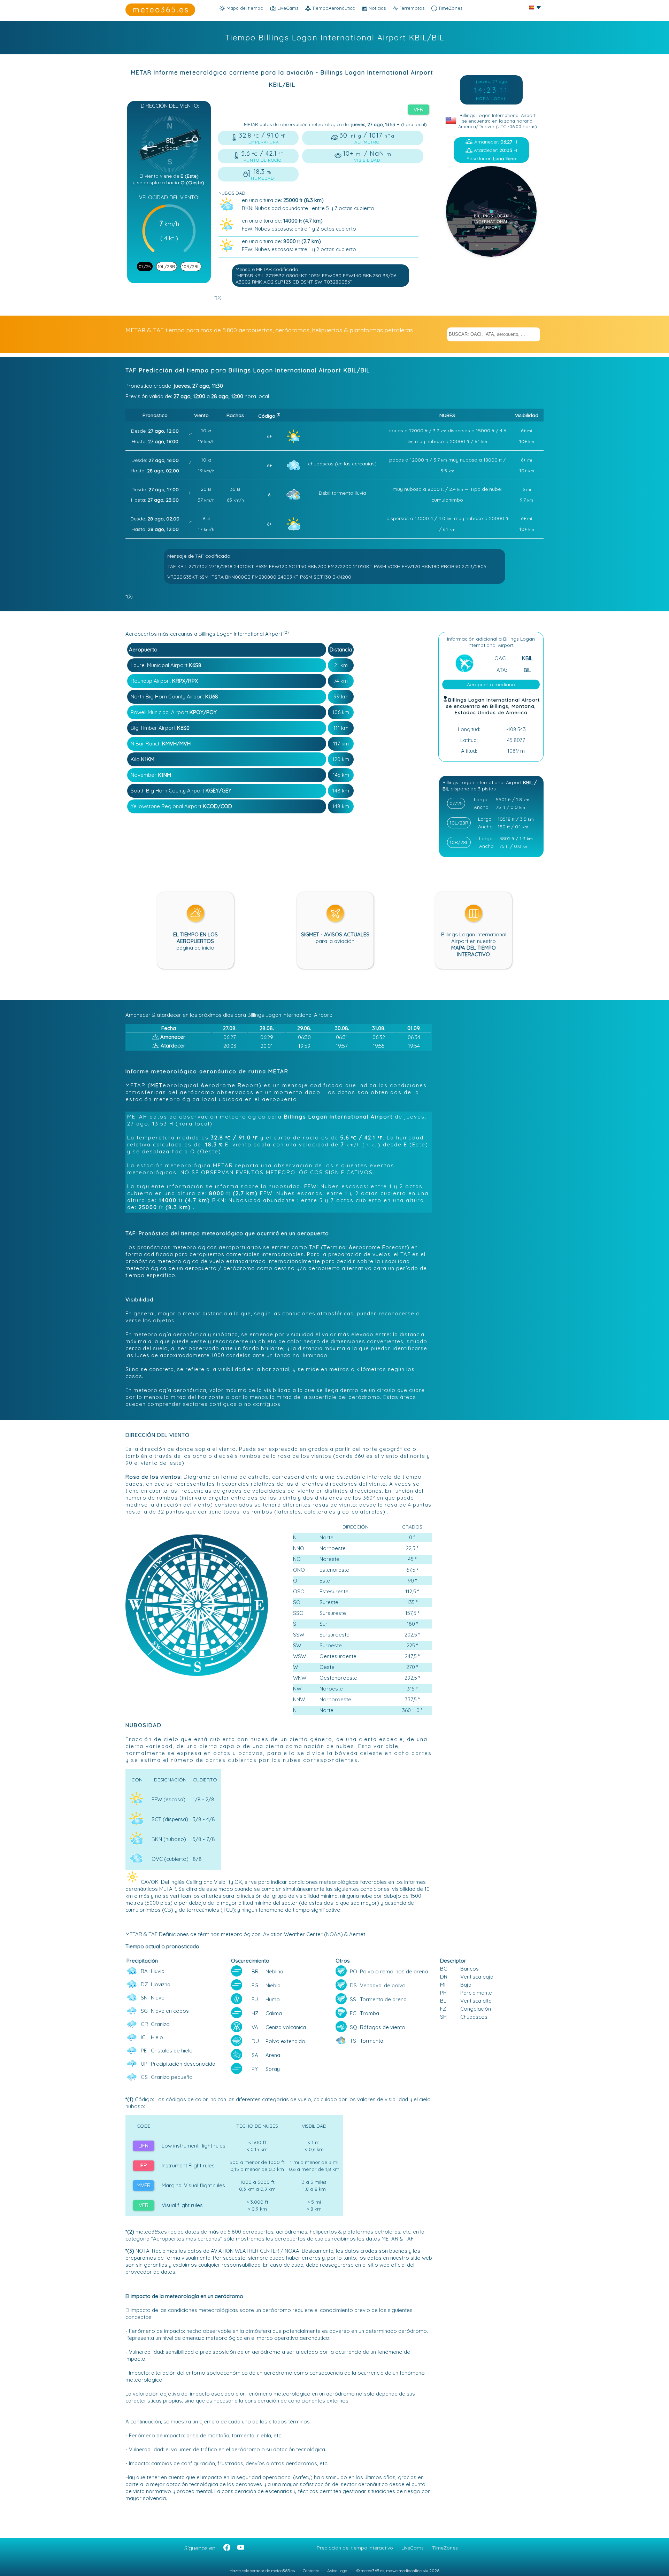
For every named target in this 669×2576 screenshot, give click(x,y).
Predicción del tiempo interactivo (355, 2548)
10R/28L (191, 266)
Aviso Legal (338, 2571)
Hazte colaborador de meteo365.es (262, 2571)
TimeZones (450, 8)
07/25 (145, 266)
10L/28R (167, 266)
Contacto (311, 2571)
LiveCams (413, 2548)
